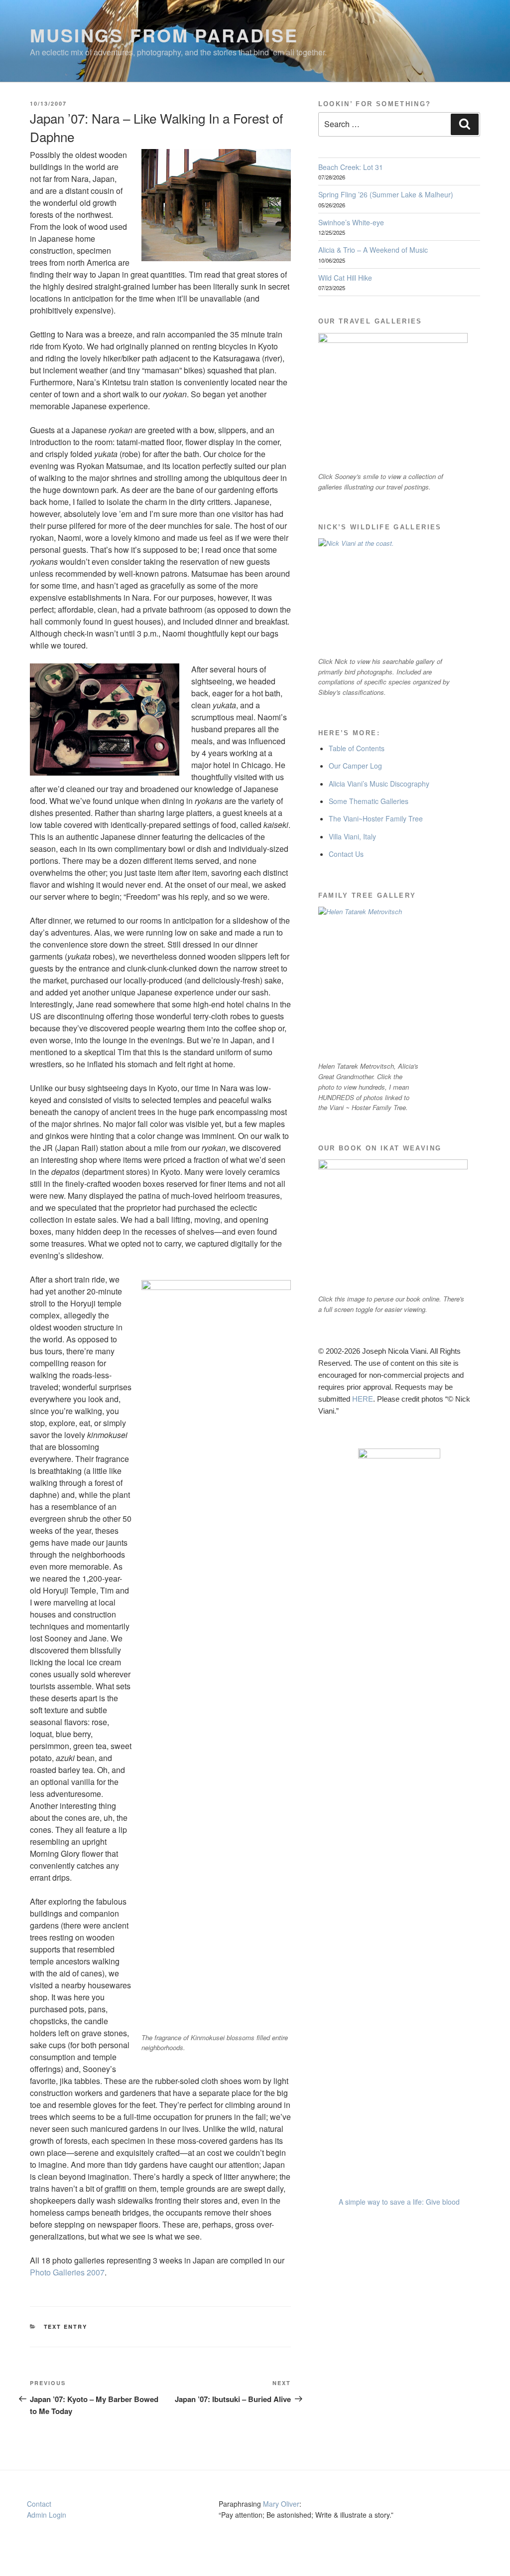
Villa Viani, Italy (352, 836)
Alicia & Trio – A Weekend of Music (373, 250)
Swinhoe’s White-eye (351, 222)
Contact (39, 2504)
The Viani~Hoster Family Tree (376, 818)
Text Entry (66, 2327)
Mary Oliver (281, 2504)
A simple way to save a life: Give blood (399, 2202)
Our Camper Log (355, 766)
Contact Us (346, 854)
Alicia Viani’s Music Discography (379, 784)
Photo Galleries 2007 (67, 2272)
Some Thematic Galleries (369, 801)
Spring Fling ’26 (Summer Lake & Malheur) (386, 194)
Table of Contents (357, 748)
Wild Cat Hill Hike (345, 278)
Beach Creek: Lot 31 (351, 167)
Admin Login (47, 2515)
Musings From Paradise (164, 35)
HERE (363, 1399)
